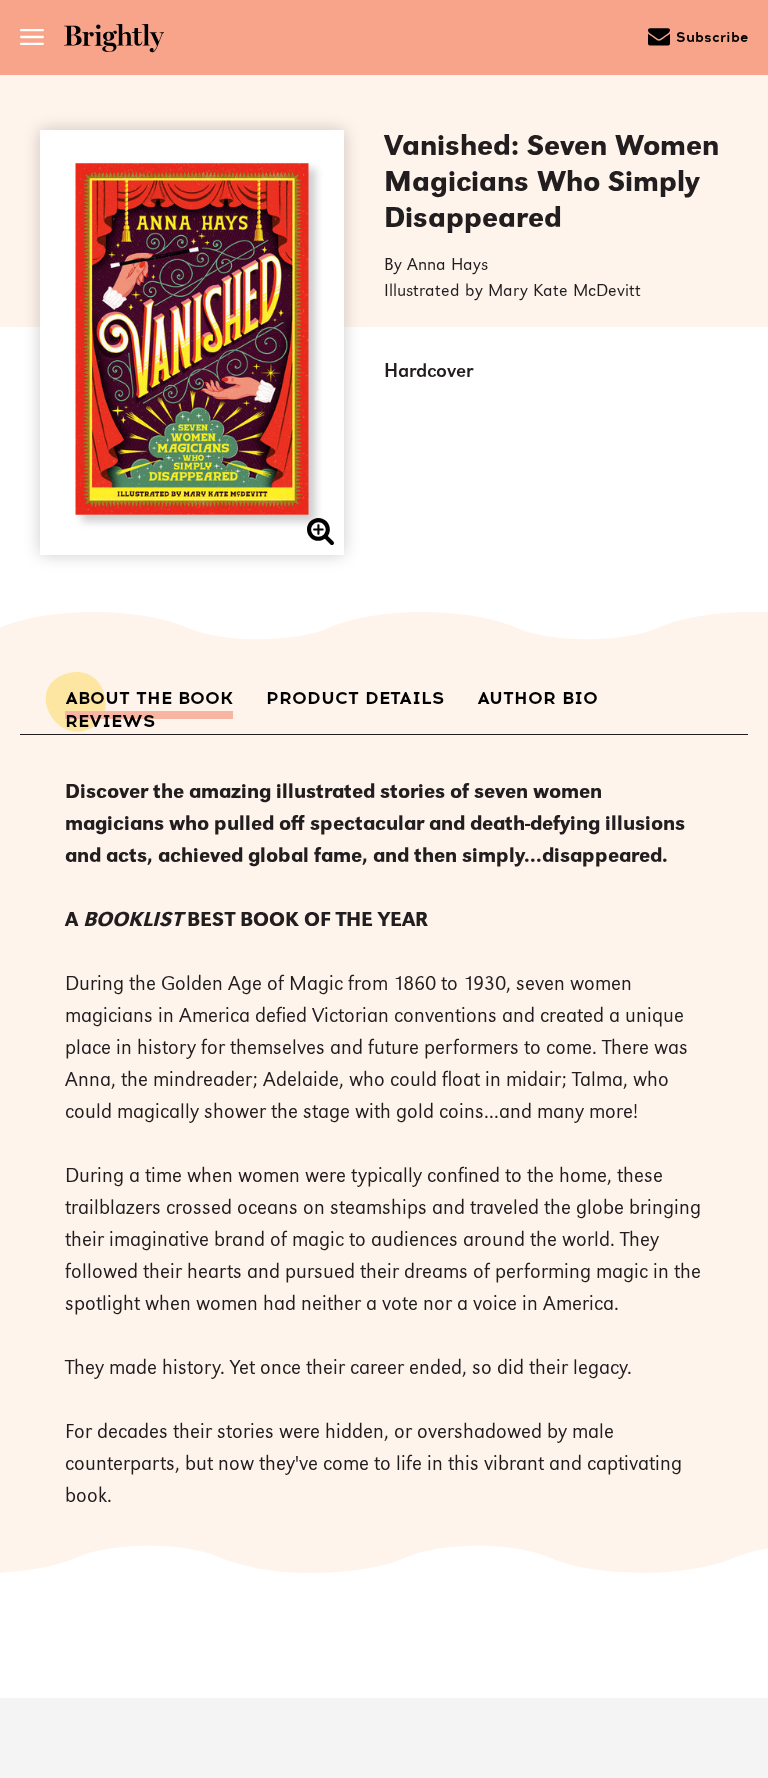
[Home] (121, 41)
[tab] (149, 699)
